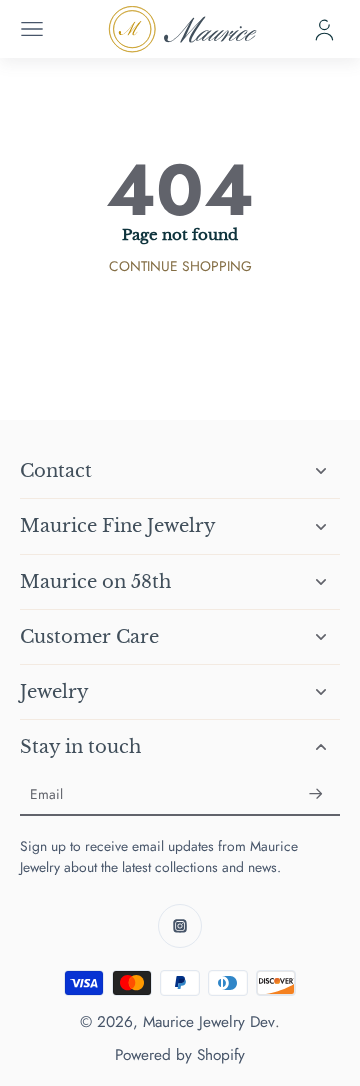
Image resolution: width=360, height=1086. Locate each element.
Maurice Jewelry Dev (209, 1022)
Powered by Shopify (180, 1055)
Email (46, 795)
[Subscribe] (316, 795)
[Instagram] (180, 926)
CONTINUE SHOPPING (180, 266)
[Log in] (324, 29)
